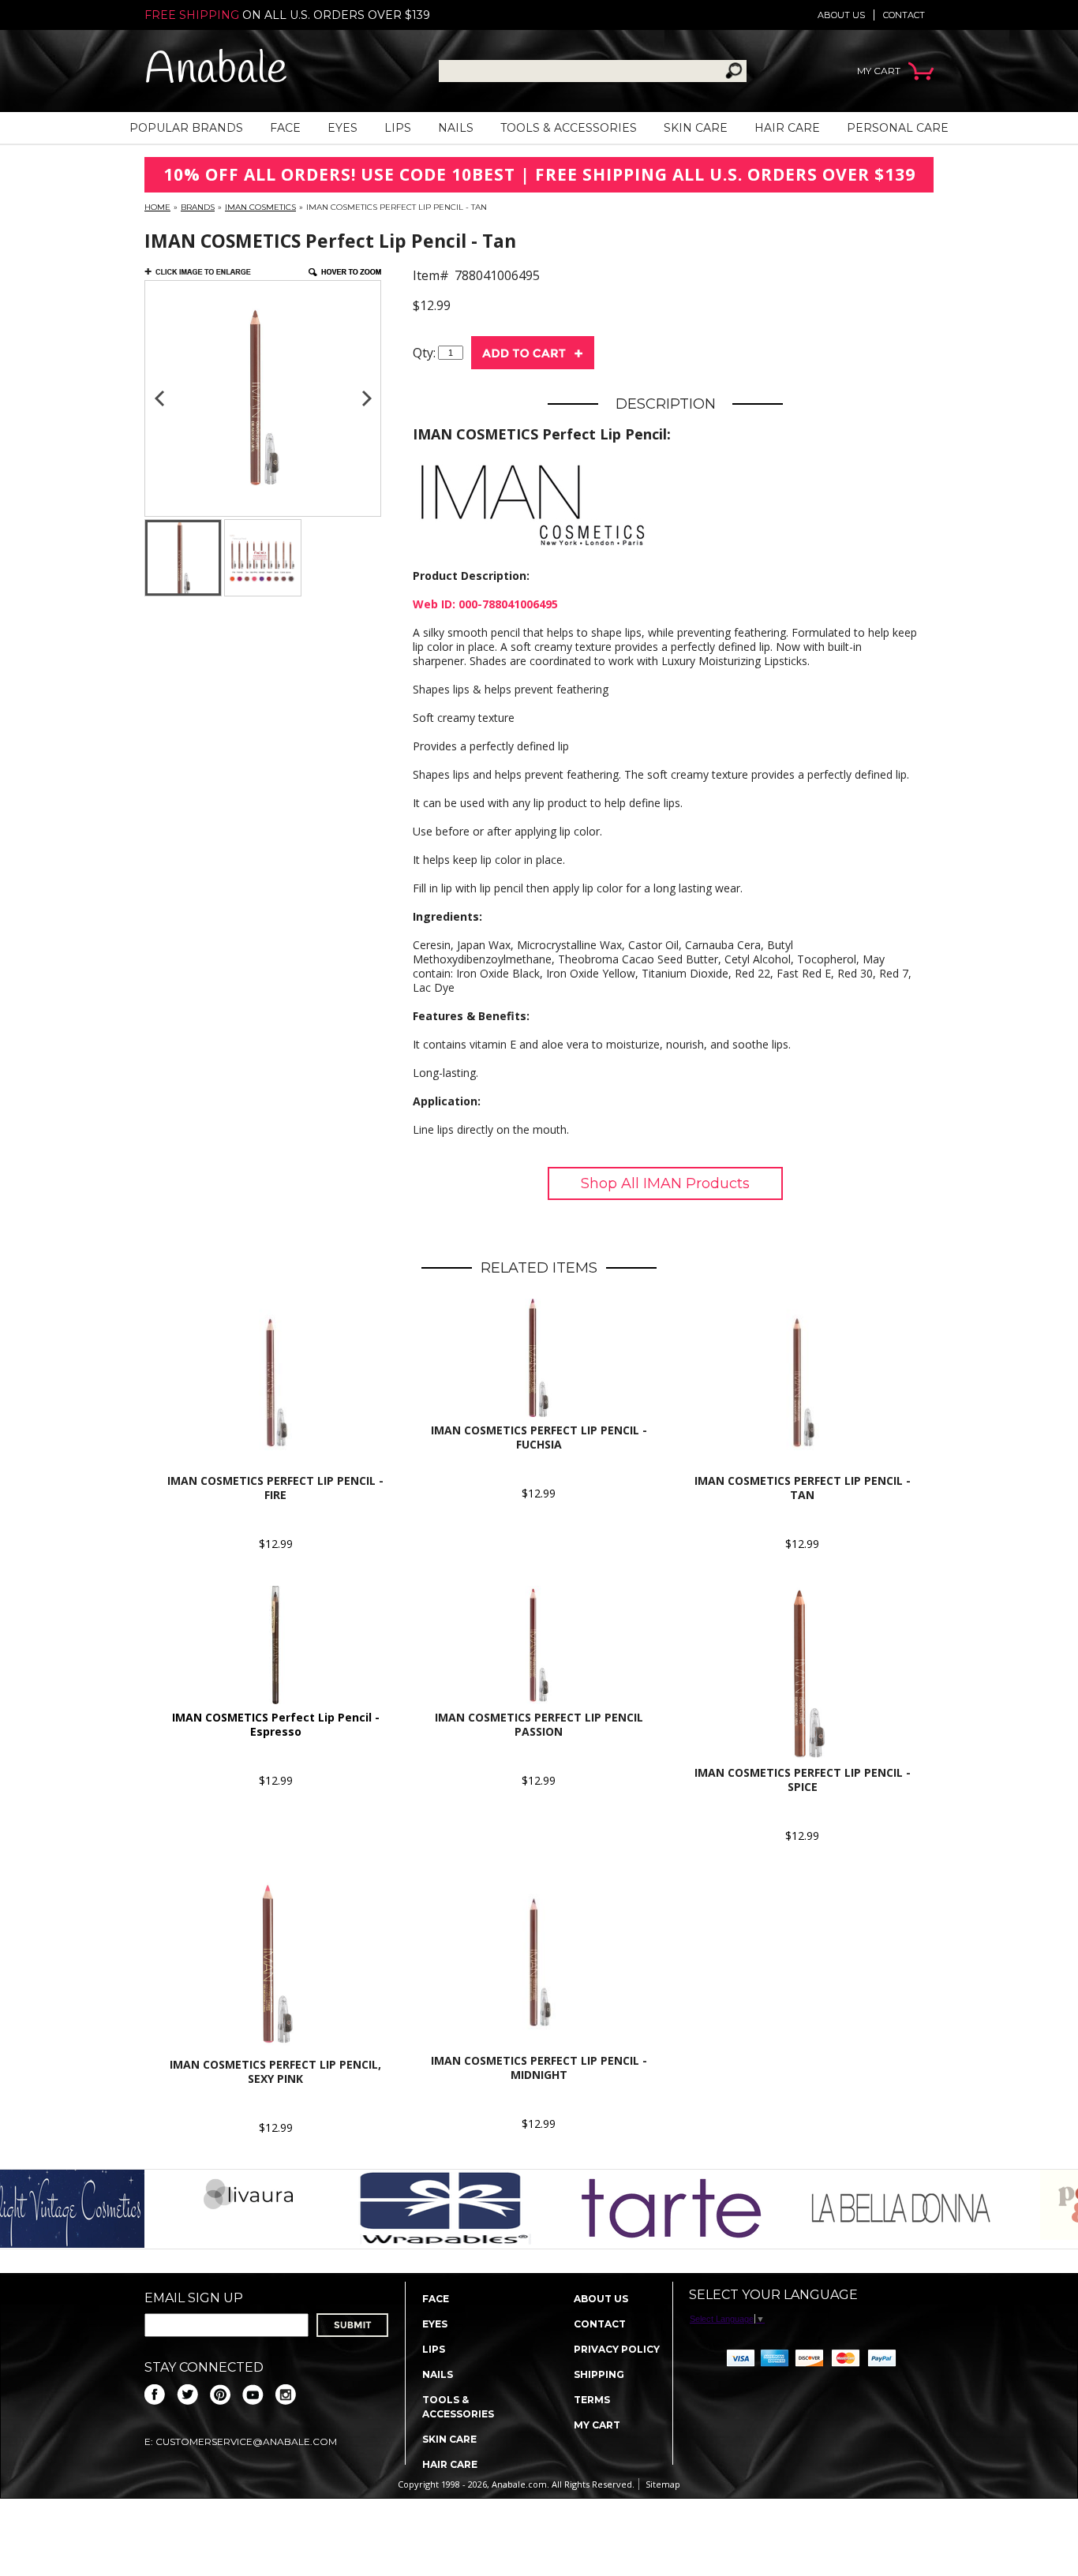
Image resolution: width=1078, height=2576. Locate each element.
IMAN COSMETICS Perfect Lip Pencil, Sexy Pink (275, 2071)
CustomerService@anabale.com (246, 2441)
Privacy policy (617, 2349)
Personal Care (898, 128)
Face (285, 128)
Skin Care (696, 128)
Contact (904, 15)
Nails (456, 128)
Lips (398, 128)
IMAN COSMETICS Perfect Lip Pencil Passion (539, 1724)
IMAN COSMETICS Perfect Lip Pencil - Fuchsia (539, 1437)
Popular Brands (186, 128)
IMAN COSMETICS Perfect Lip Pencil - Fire (275, 1488)
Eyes (342, 128)
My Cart (597, 2425)
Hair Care (787, 128)
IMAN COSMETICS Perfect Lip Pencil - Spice (803, 1780)
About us (841, 15)
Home (157, 207)
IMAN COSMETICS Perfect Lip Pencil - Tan (803, 1488)
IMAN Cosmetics (260, 207)
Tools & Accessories (569, 128)
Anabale (216, 71)
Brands (198, 207)
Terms (592, 2400)
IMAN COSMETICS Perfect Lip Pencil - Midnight (539, 2068)
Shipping (599, 2374)
